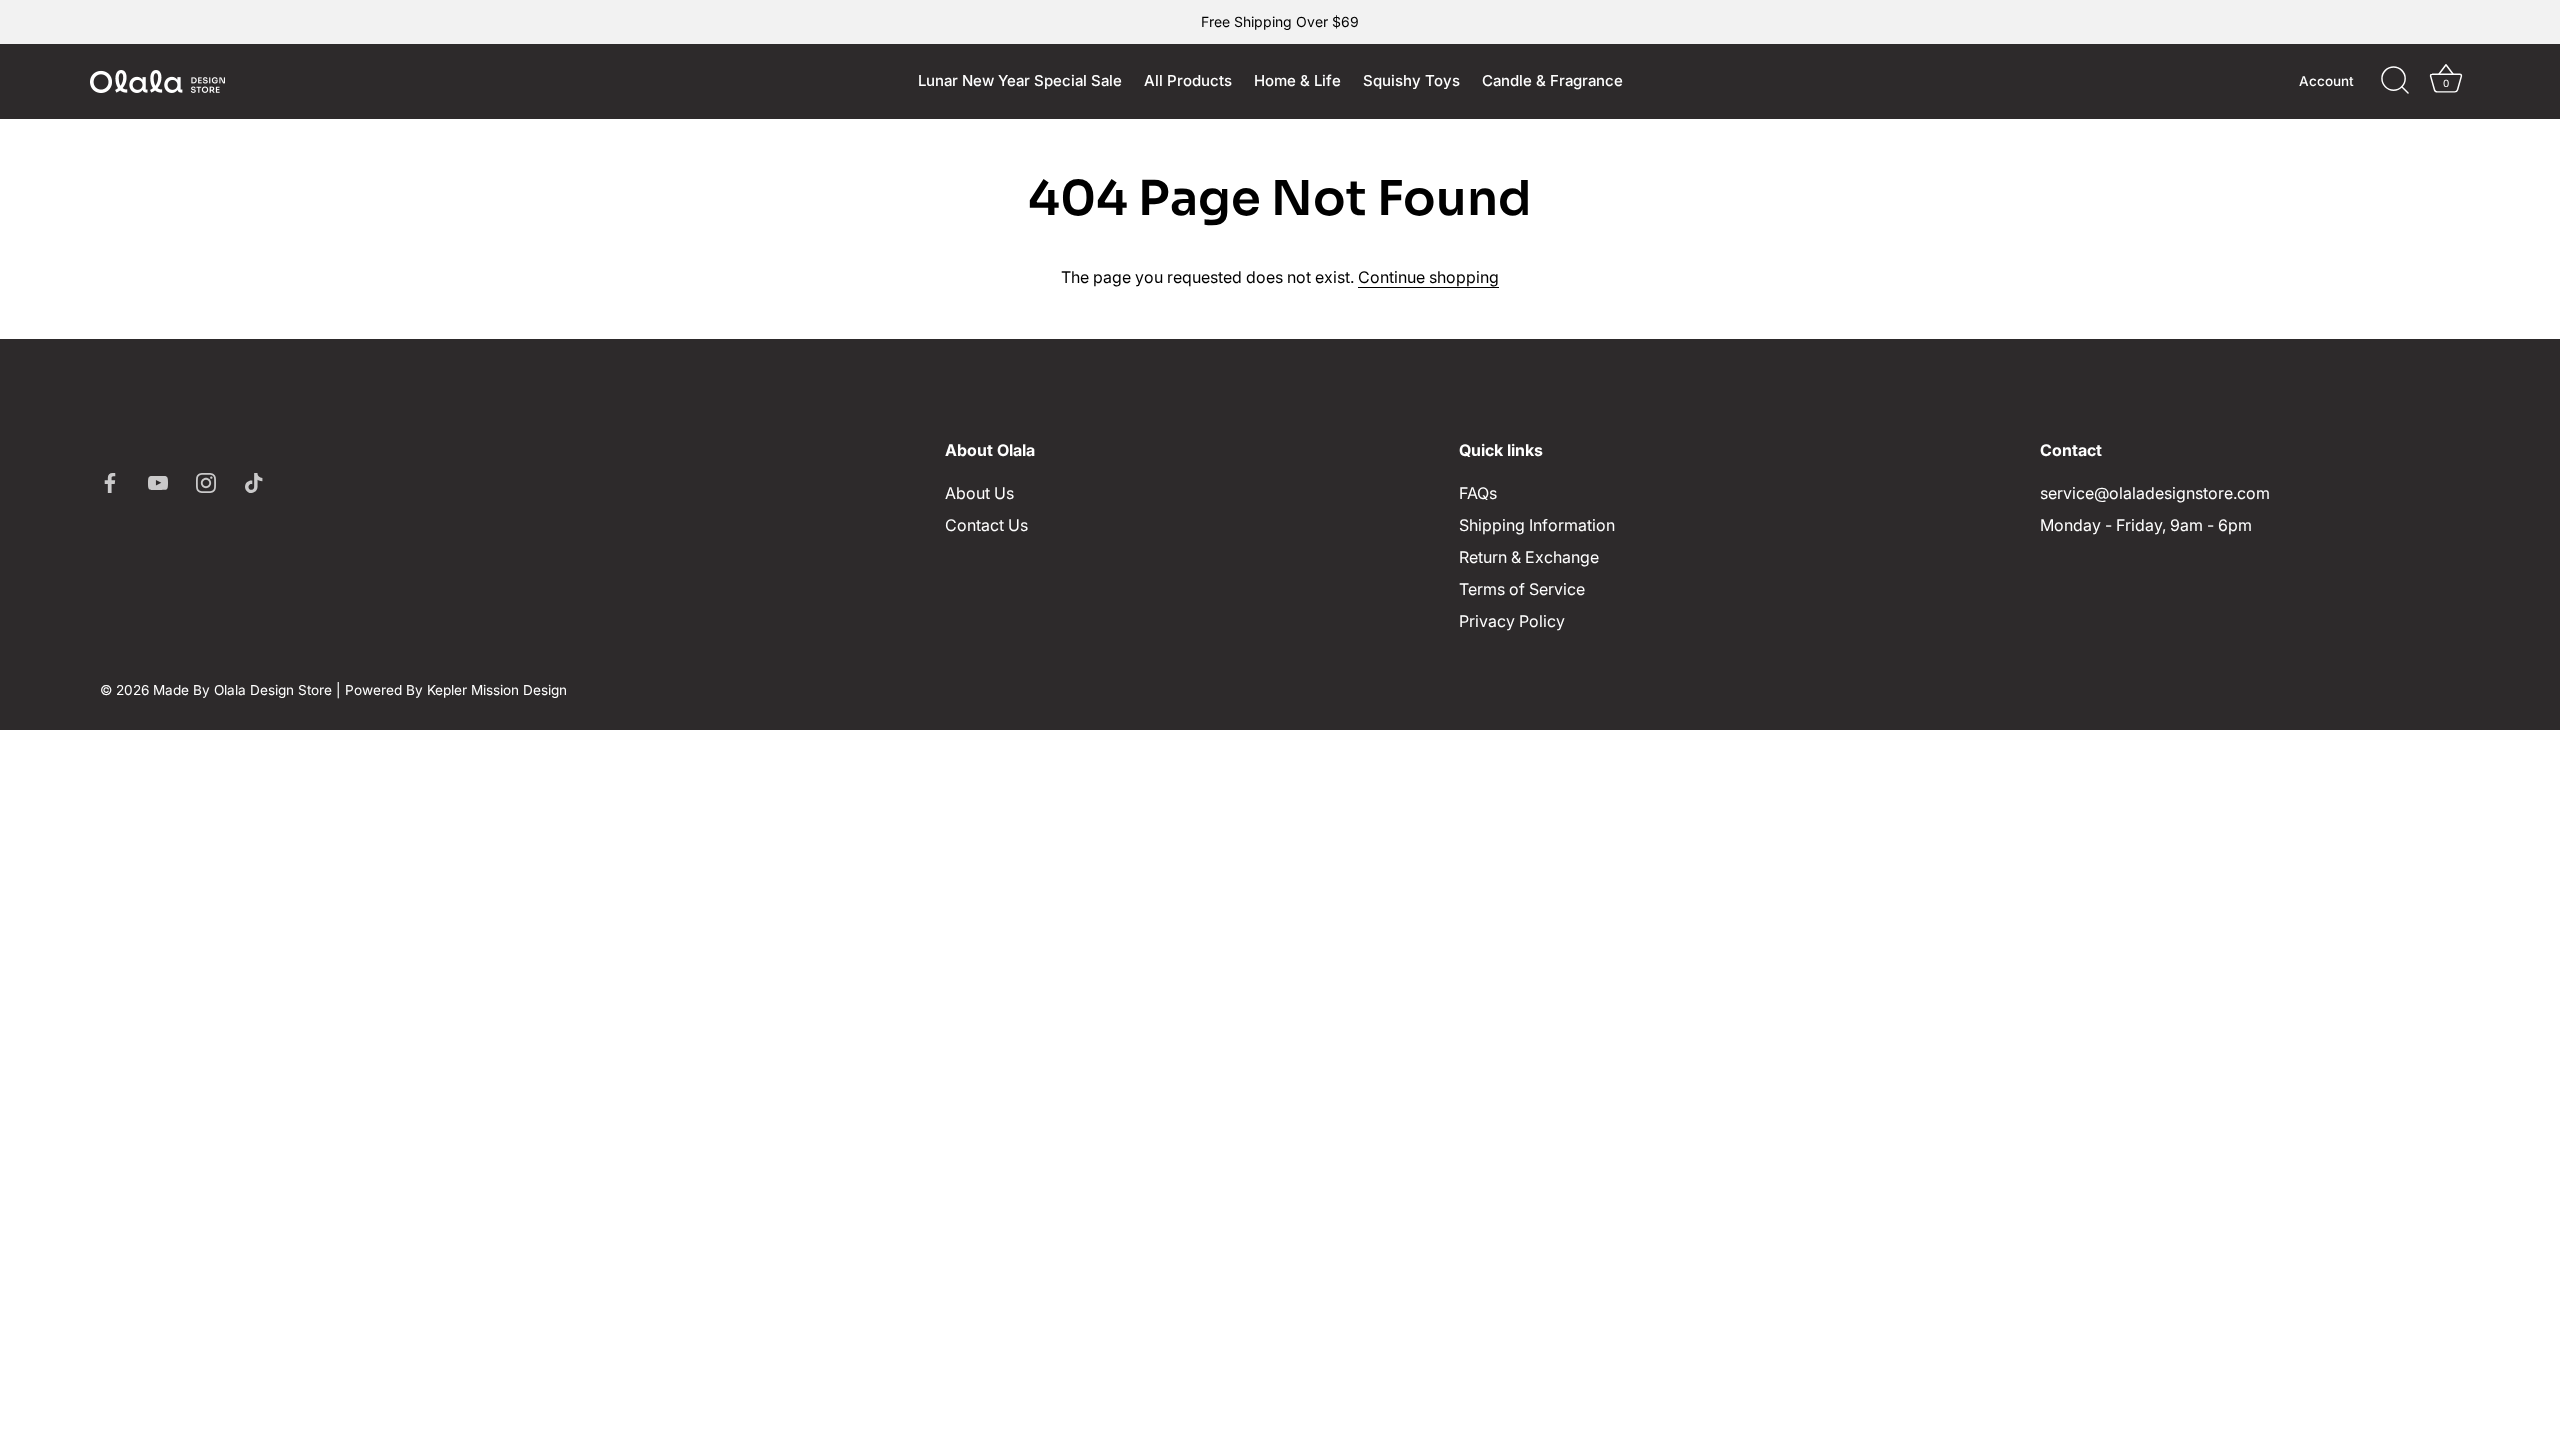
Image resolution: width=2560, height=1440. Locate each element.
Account (2326, 81)
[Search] (2395, 81)
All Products (1188, 80)
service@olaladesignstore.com (2155, 493)
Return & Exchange (1529, 557)
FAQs (1478, 493)
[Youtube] (158, 481)
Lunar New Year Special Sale (1020, 80)
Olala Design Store (273, 690)
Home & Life (1297, 80)
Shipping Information (1537, 525)
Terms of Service (1522, 589)
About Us (979, 493)
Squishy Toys (1411, 80)
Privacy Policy (1512, 621)
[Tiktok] (254, 481)
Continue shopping (1428, 277)
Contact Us (986, 525)
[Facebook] (110, 481)
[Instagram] (206, 481)
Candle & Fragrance (1552, 80)
